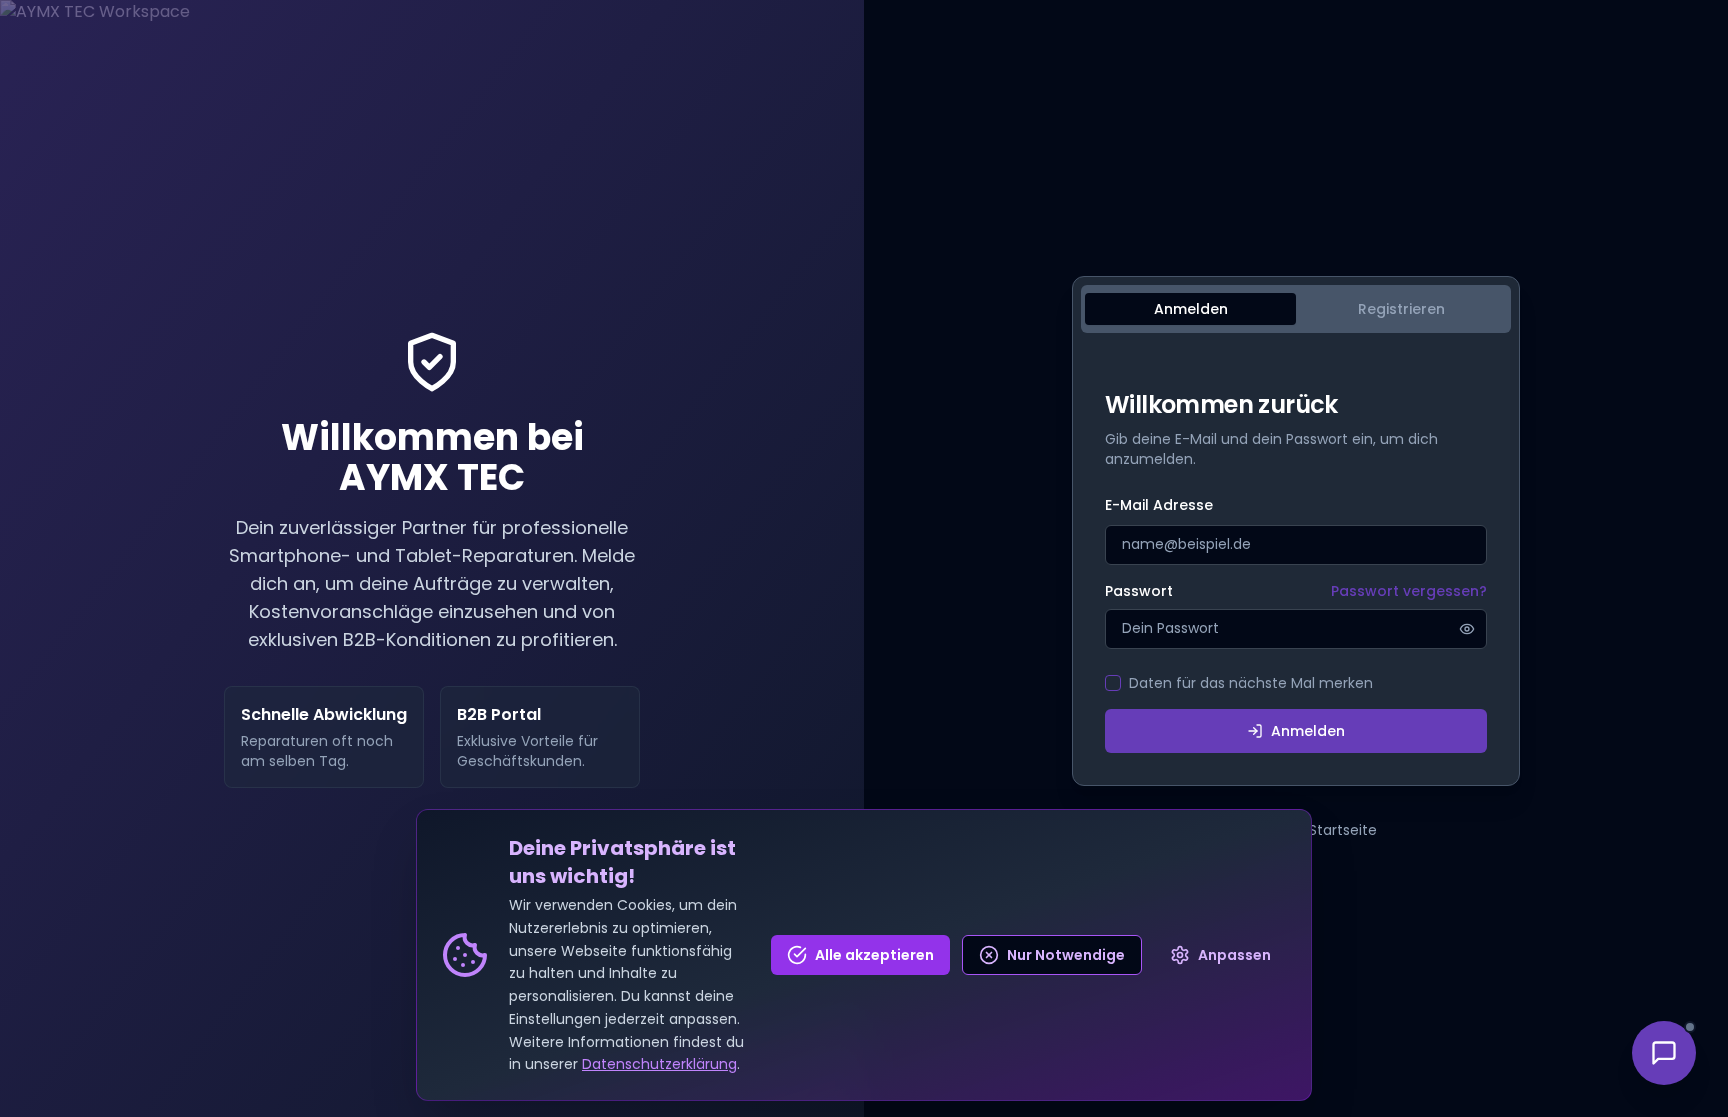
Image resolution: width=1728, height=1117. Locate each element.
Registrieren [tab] (1401, 309)
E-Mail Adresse (1159, 505)
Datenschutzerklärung (659, 1064)
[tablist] (1296, 309)
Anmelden (1308, 731)
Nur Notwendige (1066, 955)
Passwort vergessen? (1409, 591)
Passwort (1139, 591)
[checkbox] (1113, 683)
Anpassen (1234, 955)
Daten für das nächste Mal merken (1251, 683)
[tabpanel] (1296, 571)
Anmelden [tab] (1191, 309)
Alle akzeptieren (874, 955)
